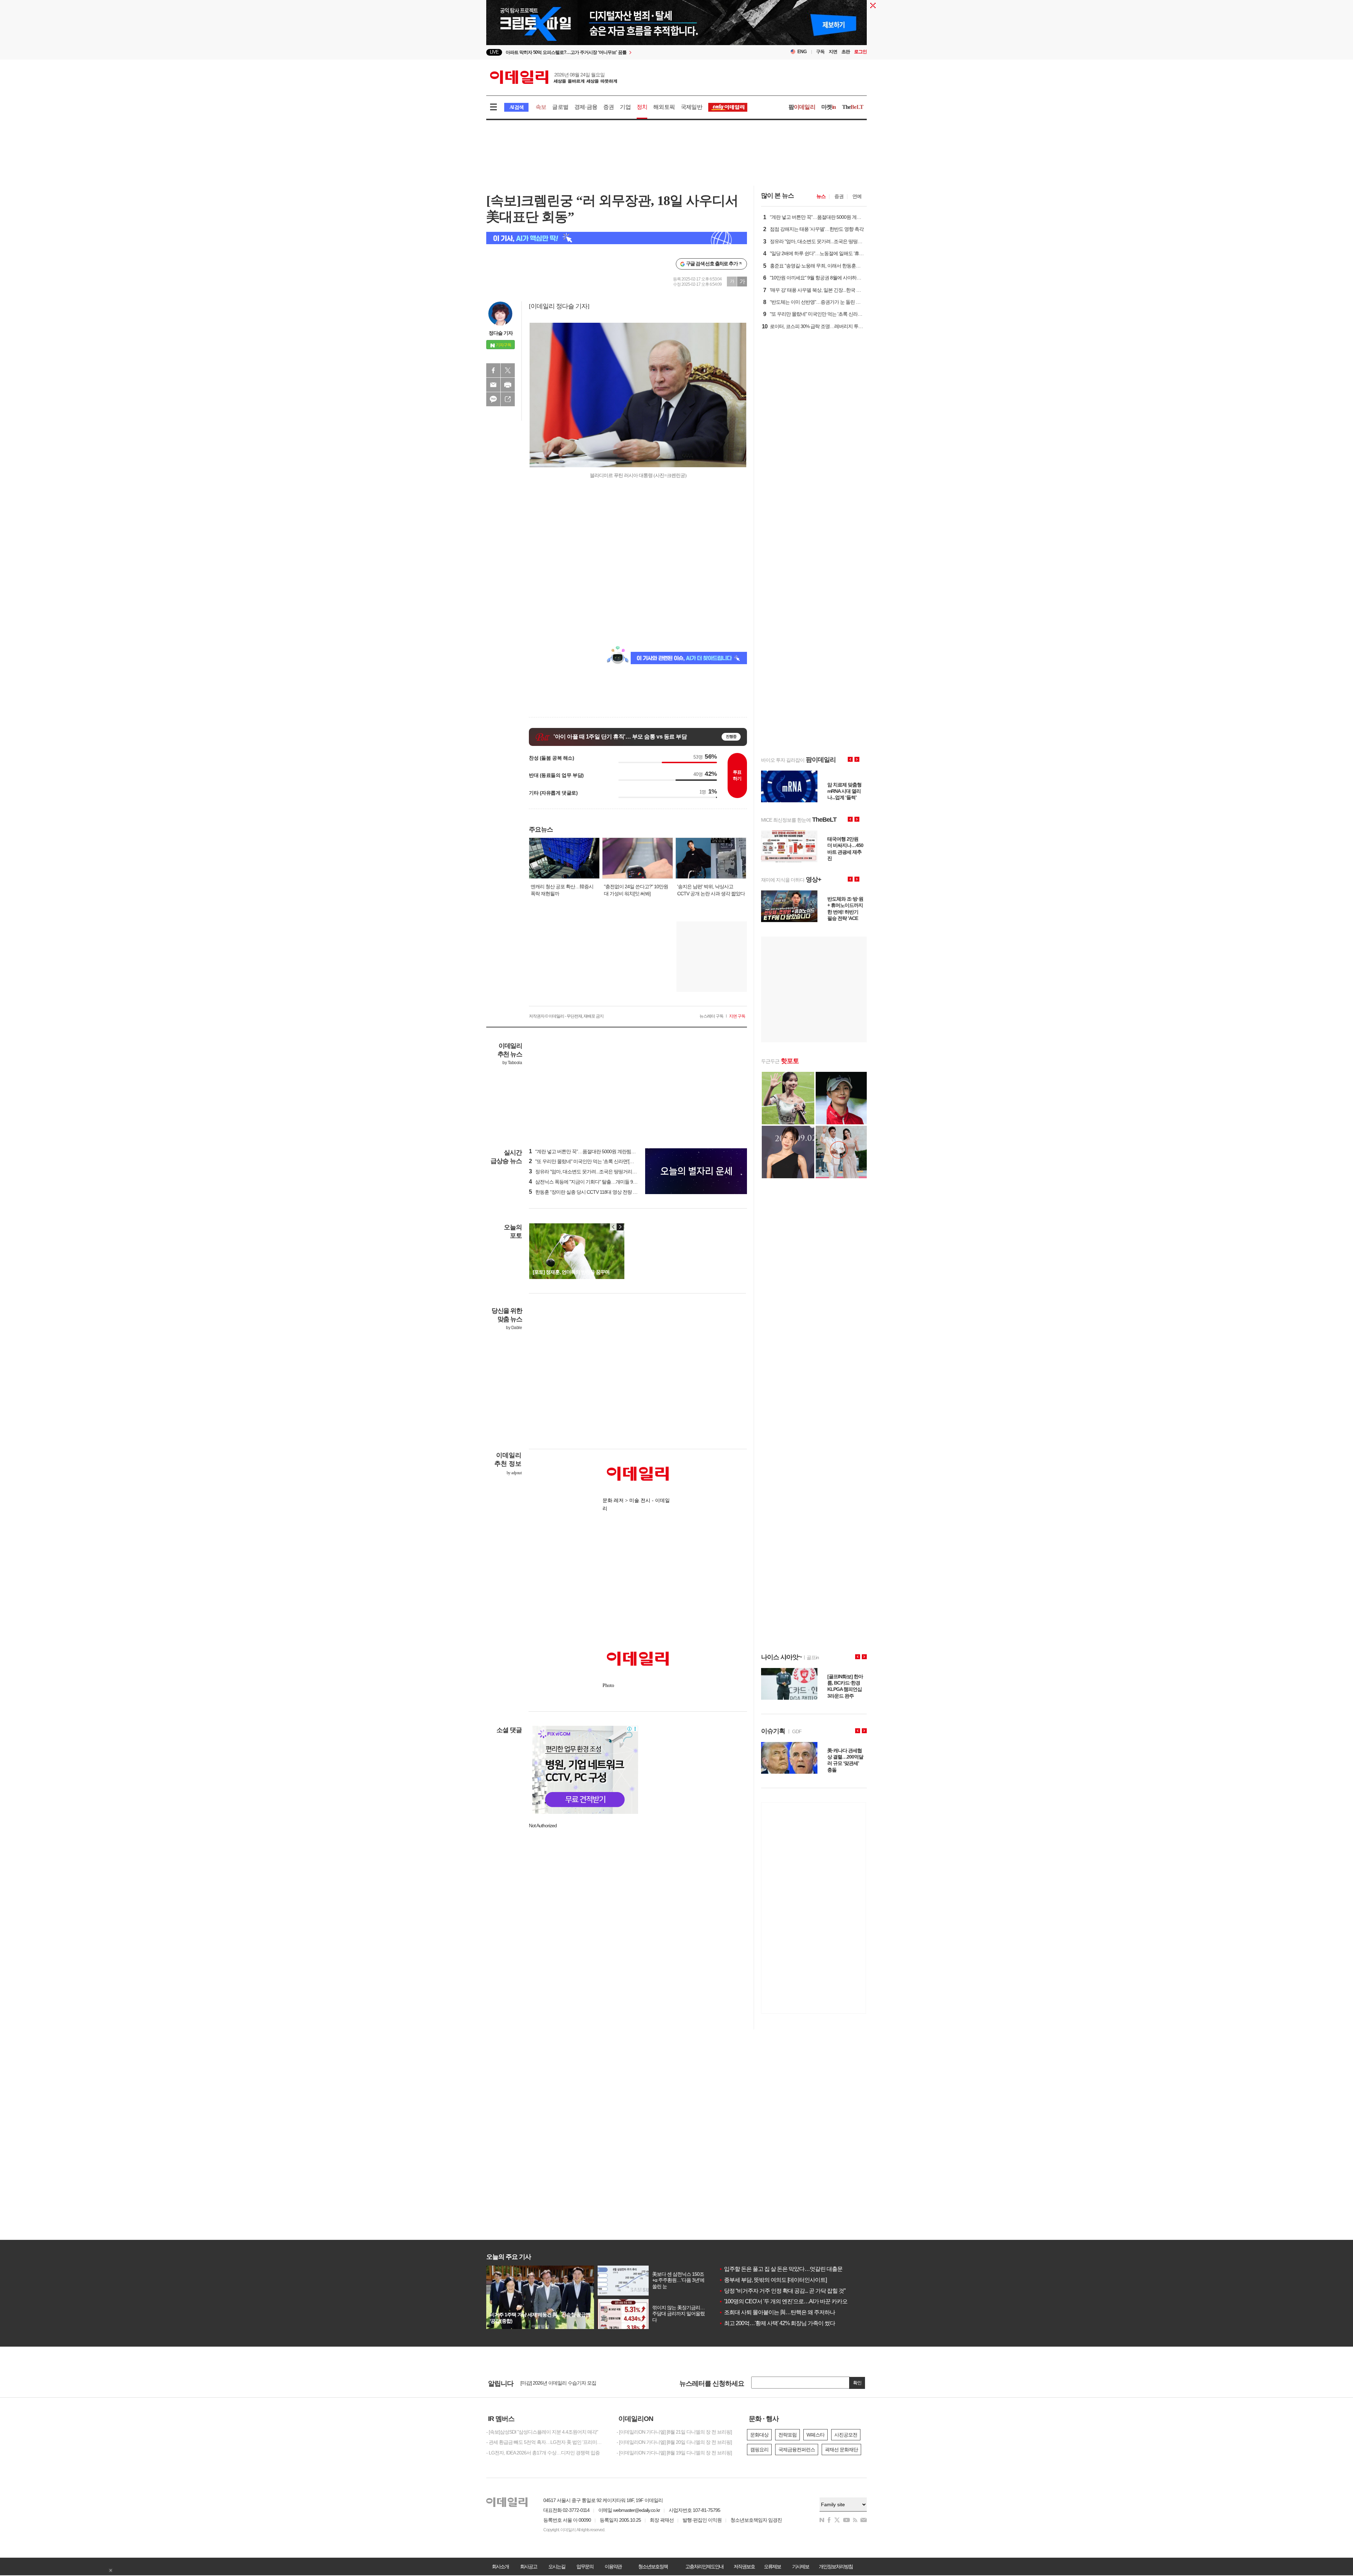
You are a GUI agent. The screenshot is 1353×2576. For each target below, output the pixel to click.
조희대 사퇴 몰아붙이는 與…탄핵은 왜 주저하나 (777, 2312)
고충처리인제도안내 (704, 2566)
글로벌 (560, 107)
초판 (846, 52)
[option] (619, 52)
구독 (820, 52)
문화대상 (759, 2435)
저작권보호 (744, 2566)
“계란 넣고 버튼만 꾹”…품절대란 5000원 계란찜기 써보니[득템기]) (598, 1151)
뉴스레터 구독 (711, 1016)
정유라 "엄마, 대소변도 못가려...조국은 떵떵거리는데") (586, 1172)
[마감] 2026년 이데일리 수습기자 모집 (558, 2383)
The (853, 107)
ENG (802, 52)
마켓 (829, 107)
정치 (642, 107)
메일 (493, 385)
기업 (625, 107)
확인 (857, 2383)
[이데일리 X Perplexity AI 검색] (617, 238)
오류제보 (772, 2566)
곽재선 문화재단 (841, 2450)
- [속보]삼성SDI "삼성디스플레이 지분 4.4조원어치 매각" (542, 2432)
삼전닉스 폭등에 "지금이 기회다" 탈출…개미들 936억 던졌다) (594, 1182)
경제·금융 (586, 107)
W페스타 (815, 2435)
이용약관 (613, 2566)
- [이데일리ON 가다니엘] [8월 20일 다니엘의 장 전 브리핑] (674, 2442)
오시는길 (557, 2566)
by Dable (514, 1328)
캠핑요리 (759, 2450)
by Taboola (512, 1063)
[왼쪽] (613, 1227)
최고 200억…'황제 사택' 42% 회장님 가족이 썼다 (777, 2323)
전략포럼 (787, 2435)
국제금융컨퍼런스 (797, 2450)
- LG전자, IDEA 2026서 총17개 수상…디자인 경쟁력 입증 (543, 2453)
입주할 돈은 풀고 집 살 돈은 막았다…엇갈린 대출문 (781, 2269)
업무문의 (585, 2566)
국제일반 (691, 107)
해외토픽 (664, 107)
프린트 (508, 385)
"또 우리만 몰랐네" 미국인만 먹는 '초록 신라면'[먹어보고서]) (592, 1161)
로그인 (860, 52)
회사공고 (529, 2566)
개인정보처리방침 (836, 2566)
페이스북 (493, 370)
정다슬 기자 (501, 333)
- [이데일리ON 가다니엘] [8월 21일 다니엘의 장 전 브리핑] (674, 2432)
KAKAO (493, 399)
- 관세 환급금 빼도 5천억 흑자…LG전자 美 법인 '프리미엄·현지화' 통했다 (546, 2442)
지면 (833, 52)
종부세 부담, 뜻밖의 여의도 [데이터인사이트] (773, 2280)
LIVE (494, 52)
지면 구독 (737, 1016)
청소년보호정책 (653, 2566)
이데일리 (554, 77)
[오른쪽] (620, 1227)
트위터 (508, 370)
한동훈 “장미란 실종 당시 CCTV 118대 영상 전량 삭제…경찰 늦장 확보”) (604, 1192)
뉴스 (821, 196)
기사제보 (801, 2566)
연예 (857, 196)
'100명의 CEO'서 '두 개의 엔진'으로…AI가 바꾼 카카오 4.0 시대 (793, 2301)
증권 (608, 107)
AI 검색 (516, 107)
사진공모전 (846, 2435)
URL (508, 399)
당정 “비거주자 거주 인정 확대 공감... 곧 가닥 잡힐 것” (782, 2291)
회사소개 (500, 2566)
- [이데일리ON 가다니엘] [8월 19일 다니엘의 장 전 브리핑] (674, 2453)
